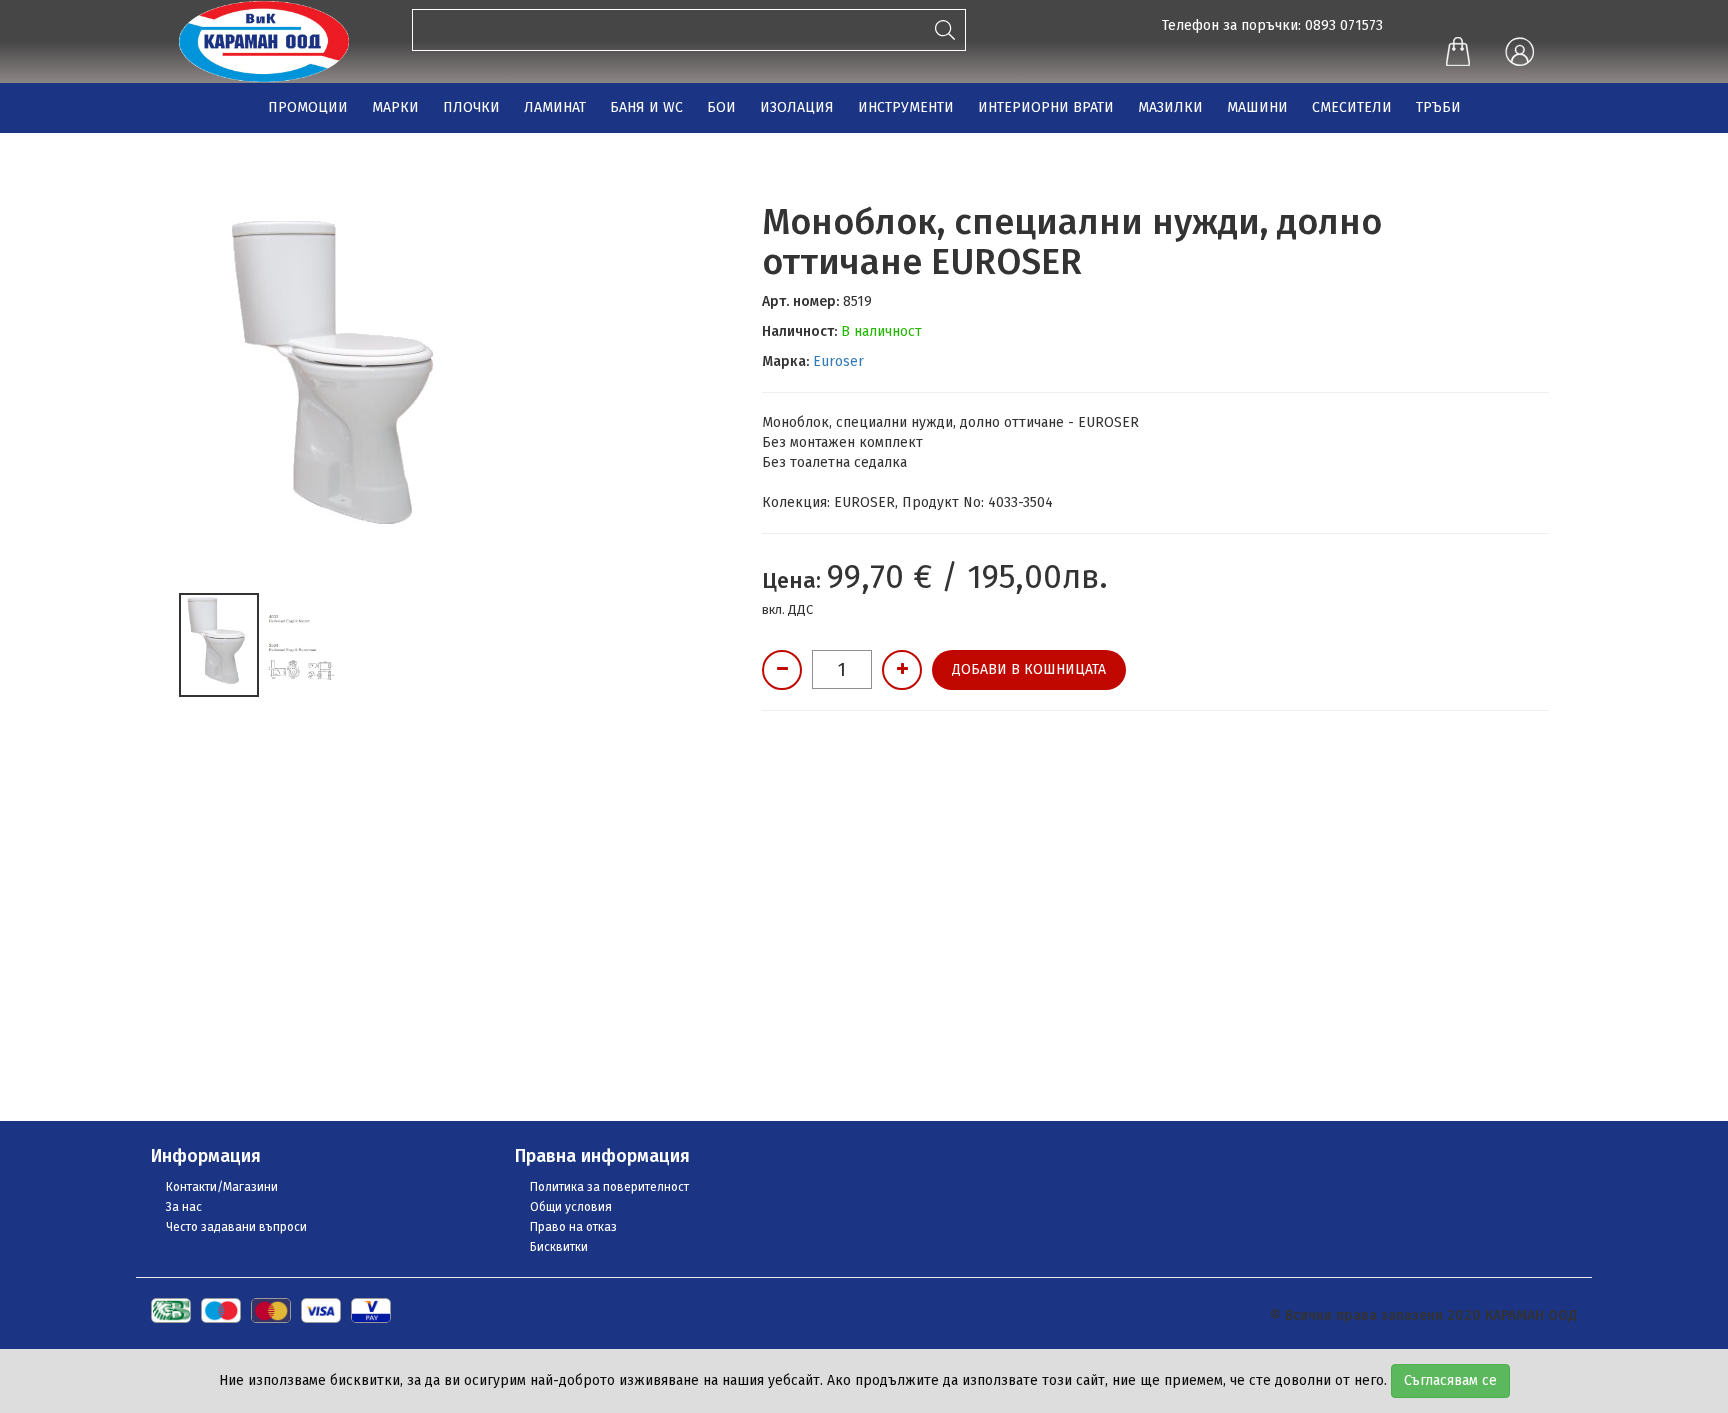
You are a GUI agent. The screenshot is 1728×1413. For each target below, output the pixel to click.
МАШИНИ (1257, 107)
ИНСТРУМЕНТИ (906, 107)
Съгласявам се (1450, 1380)
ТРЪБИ (1438, 107)
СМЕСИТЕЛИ (1352, 107)
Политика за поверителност (609, 1187)
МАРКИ (395, 107)
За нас (184, 1207)
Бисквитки (559, 1247)
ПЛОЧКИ (471, 107)
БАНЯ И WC (646, 107)
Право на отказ (573, 1227)
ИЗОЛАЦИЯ (797, 107)
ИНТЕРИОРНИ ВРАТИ (1046, 107)
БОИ (721, 107)
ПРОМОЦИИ (308, 107)
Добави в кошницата (1029, 669)
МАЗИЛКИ (1170, 107)
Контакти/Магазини (222, 1187)
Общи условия (571, 1207)
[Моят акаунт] (1519, 53)
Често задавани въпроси (236, 1227)
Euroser (838, 361)
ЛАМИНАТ (555, 107)
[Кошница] (1458, 54)
